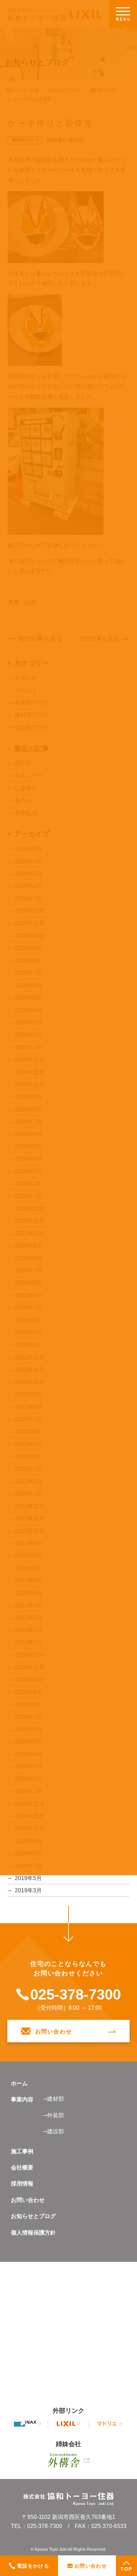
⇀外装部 (53, 2115)
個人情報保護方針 (33, 2233)
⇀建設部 (53, 2131)
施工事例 (22, 2151)
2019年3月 (28, 1890)
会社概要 (22, 2167)
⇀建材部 (53, 2099)
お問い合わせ (28, 2200)
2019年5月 (28, 1878)
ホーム (19, 2083)
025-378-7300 (76, 1995)
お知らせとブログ (33, 2216)
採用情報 (22, 2184)
